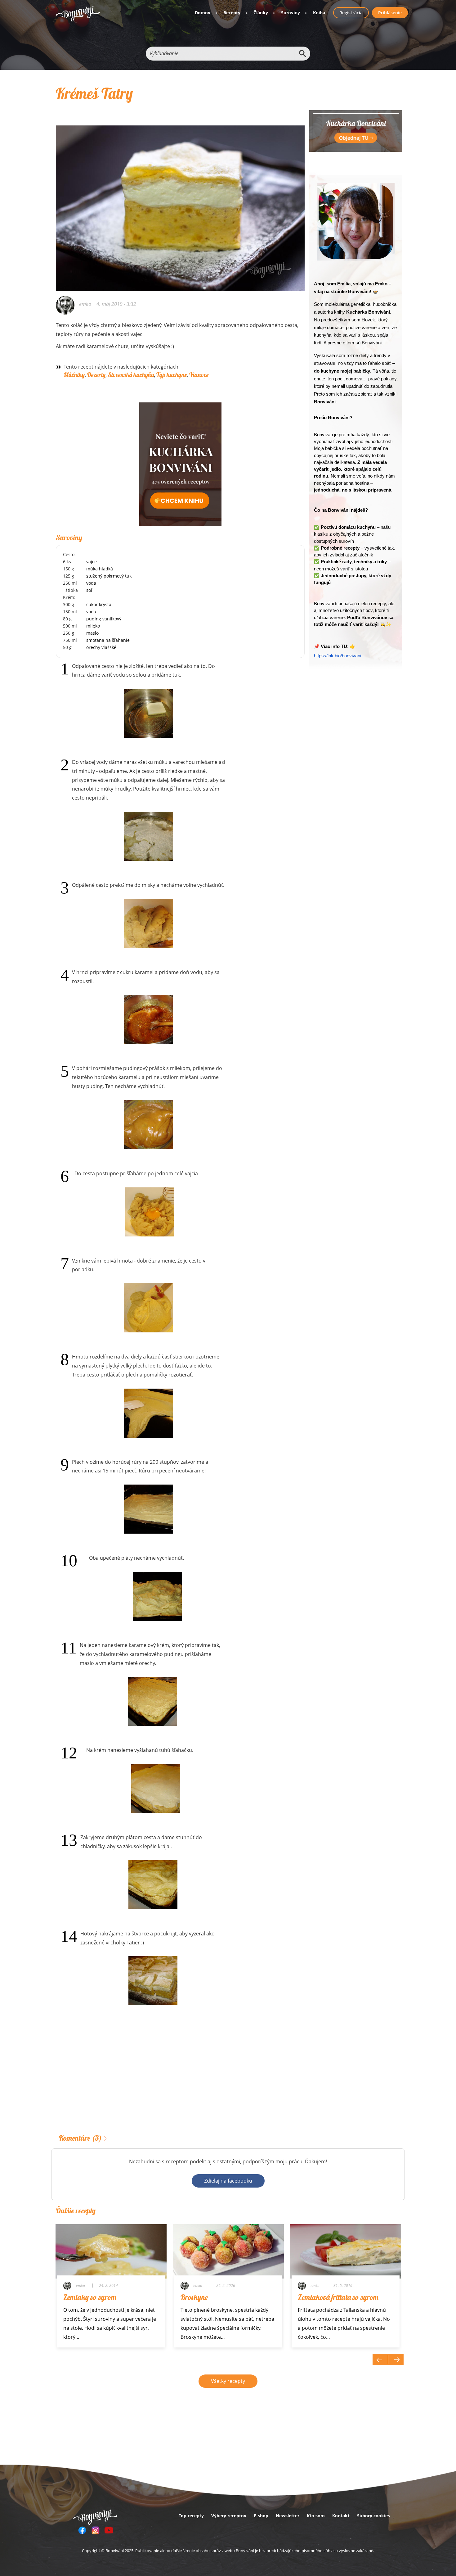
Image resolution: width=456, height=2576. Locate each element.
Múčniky (74, 375)
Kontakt (341, 2516)
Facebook (82, 2530)
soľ (89, 590)
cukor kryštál (99, 604)
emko (85, 304)
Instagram (96, 2530)
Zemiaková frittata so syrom (338, 2297)
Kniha (319, 13)
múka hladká (100, 569)
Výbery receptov (229, 2516)
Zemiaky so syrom (90, 2297)
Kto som (316, 2516)
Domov (203, 13)
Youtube (109, 2530)
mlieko (93, 626)
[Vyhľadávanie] (302, 54)
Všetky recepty (228, 2381)
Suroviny (291, 13)
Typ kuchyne (172, 375)
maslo (92, 633)
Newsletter (288, 2516)
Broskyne (194, 2297)
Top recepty (191, 2516)
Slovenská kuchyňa (131, 375)
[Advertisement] (180, 2079)
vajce (92, 562)
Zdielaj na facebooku (228, 2181)
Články (261, 13)
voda (91, 583)
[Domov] (78, 14)
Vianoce (199, 375)
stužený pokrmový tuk (109, 576)
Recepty (232, 13)
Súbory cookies (373, 2516)
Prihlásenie (390, 13)
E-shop (261, 2516)
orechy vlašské (101, 647)
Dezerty (96, 375)
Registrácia (351, 13)
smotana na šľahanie (108, 640)
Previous (380, 2359)
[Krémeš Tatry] (180, 200)
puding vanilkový (104, 619)
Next (396, 2359)
